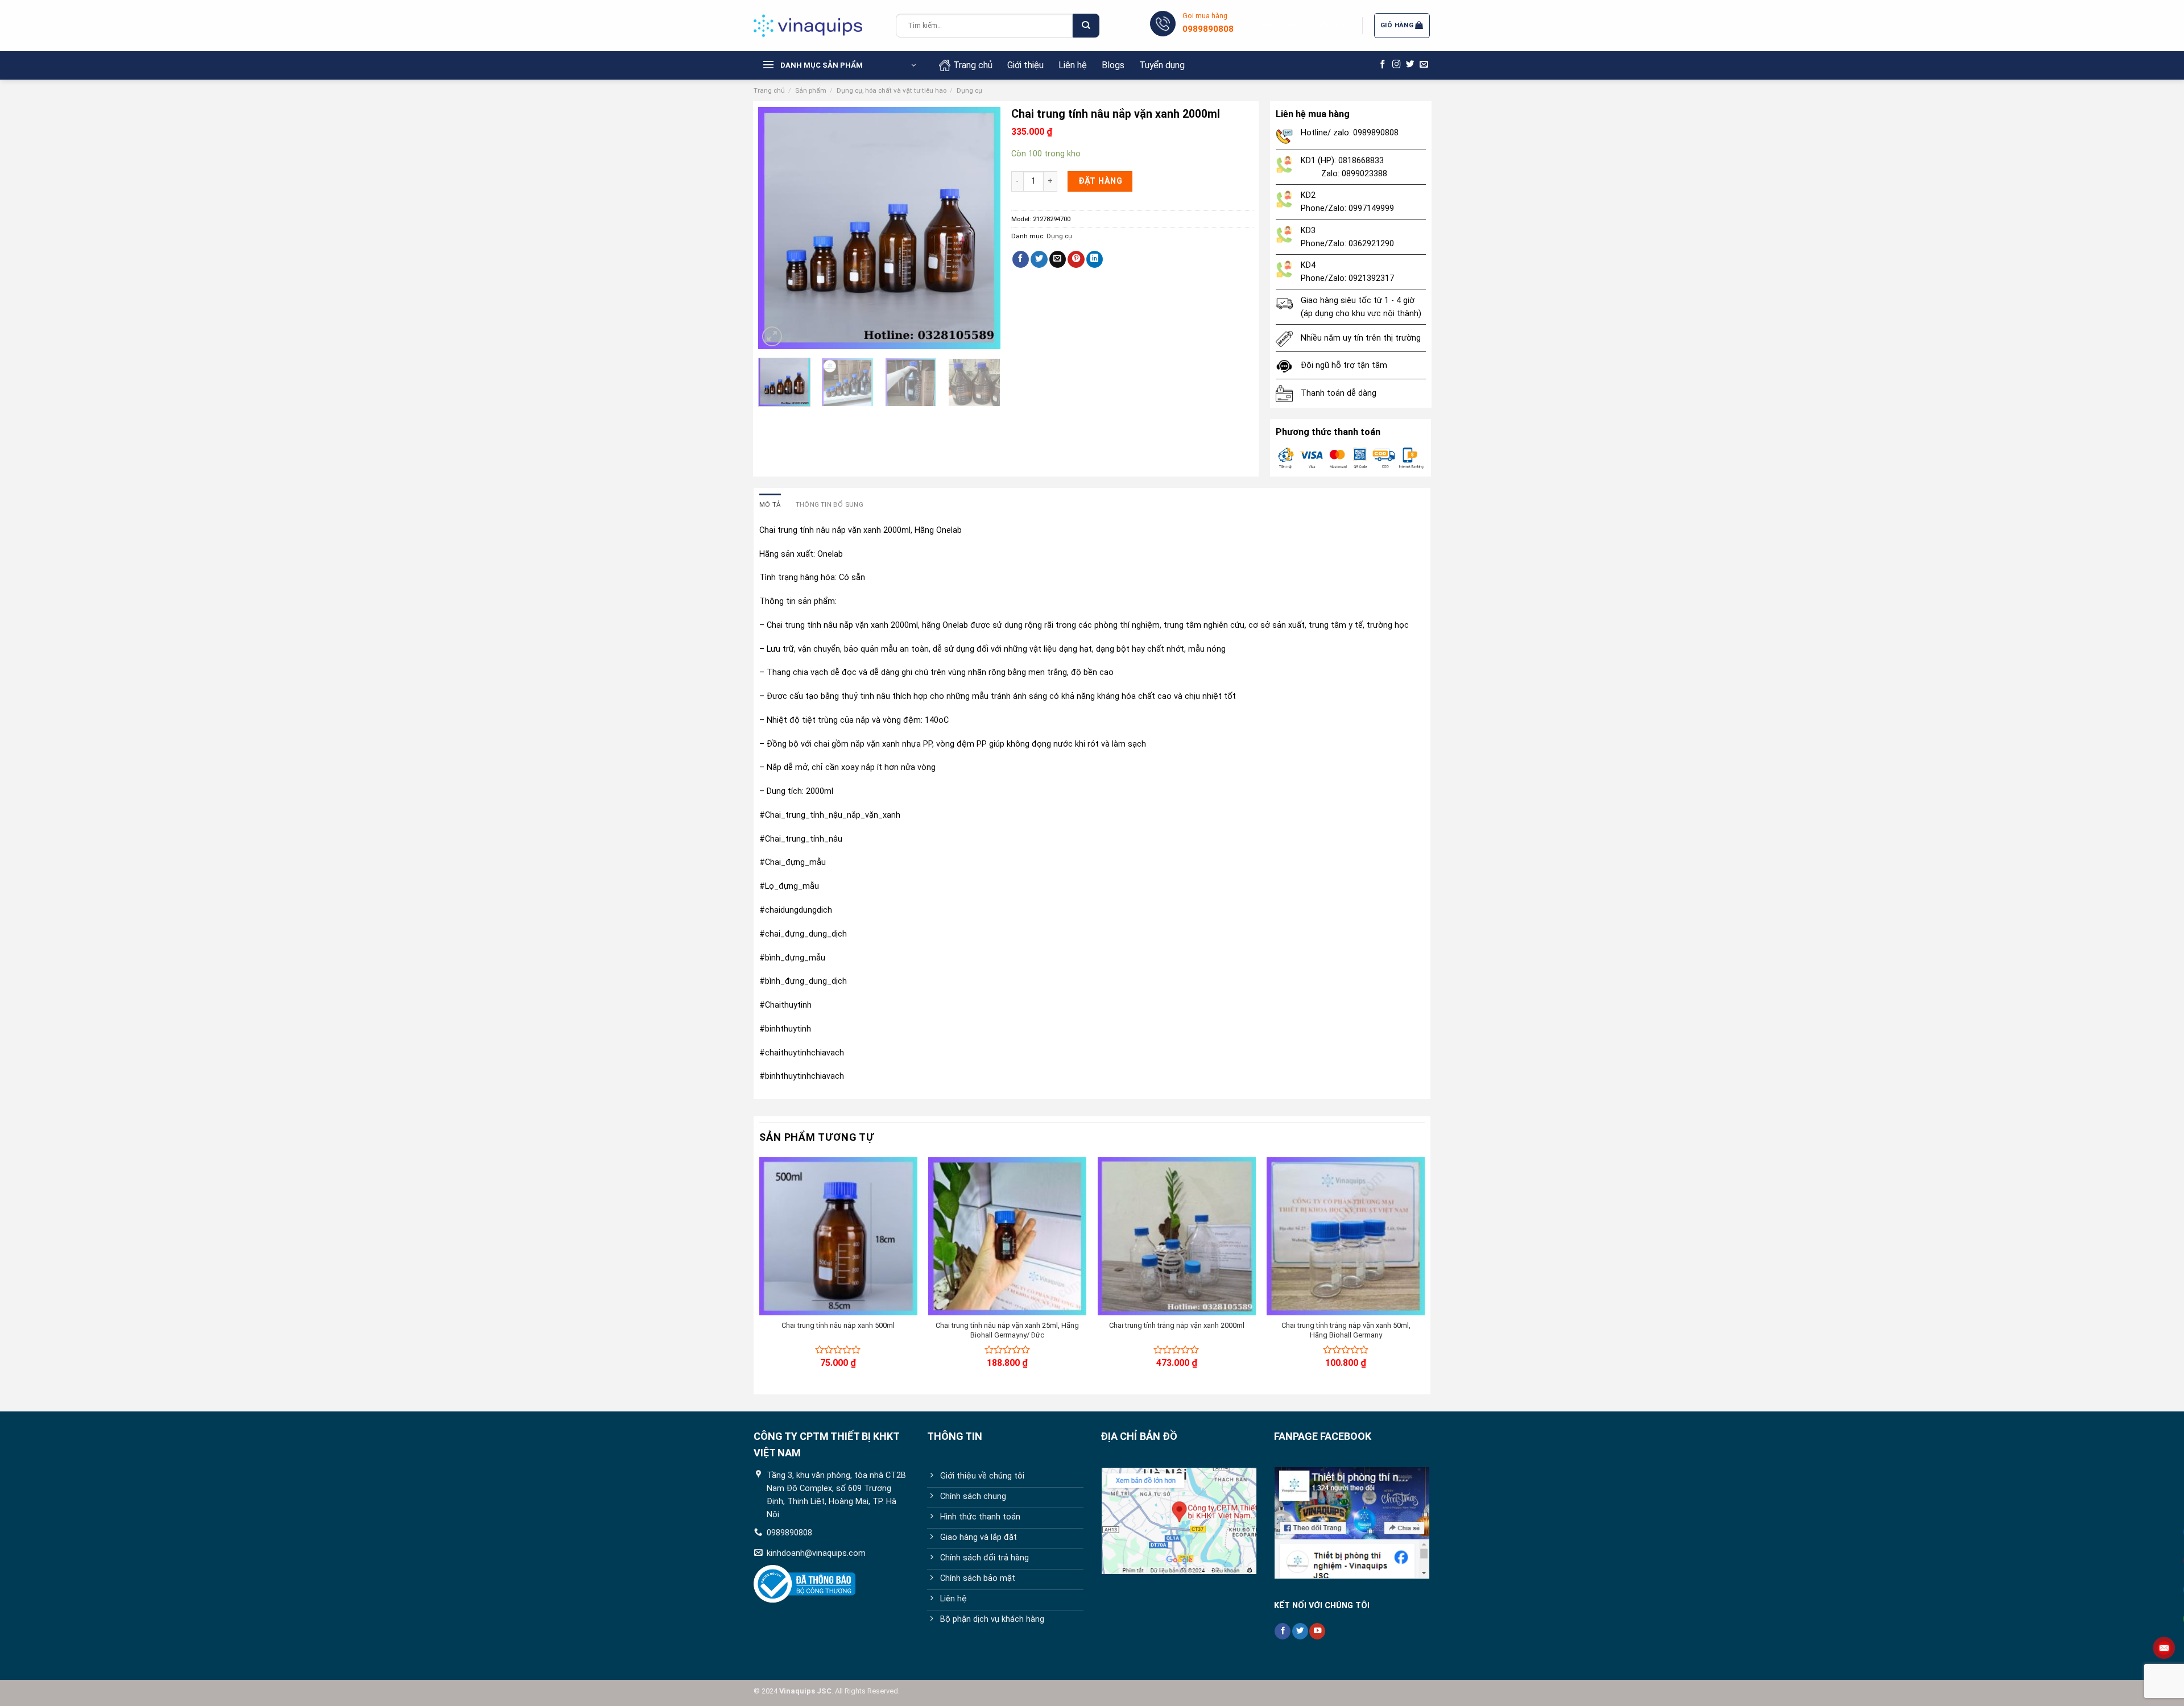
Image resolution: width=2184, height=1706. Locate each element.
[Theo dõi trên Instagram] (1397, 65)
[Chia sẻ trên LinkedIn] (1095, 260)
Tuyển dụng (1162, 65)
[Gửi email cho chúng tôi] (1424, 65)
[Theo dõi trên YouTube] (1317, 1631)
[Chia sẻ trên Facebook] (1021, 260)
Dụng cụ (969, 90)
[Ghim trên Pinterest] (1076, 260)
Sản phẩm (811, 90)
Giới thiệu (1025, 65)
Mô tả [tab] (770, 504)
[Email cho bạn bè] (1058, 260)
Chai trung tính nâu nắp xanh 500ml (838, 1325)
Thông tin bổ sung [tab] (830, 504)
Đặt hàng (1100, 181)
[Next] (981, 228)
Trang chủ (973, 65)
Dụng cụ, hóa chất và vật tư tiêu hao (892, 90)
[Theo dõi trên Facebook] (1383, 65)
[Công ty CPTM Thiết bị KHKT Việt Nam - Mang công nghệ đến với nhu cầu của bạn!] (816, 26)
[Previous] (777, 228)
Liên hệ (1073, 65)
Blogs (1113, 65)
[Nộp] (1086, 26)
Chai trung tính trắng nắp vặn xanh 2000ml (1177, 1325)
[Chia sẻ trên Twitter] (1039, 260)
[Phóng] (772, 336)
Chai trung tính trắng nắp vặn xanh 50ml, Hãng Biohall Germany (1346, 1330)
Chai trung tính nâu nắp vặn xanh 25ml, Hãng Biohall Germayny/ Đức (1007, 1330)
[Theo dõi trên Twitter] (1410, 65)
